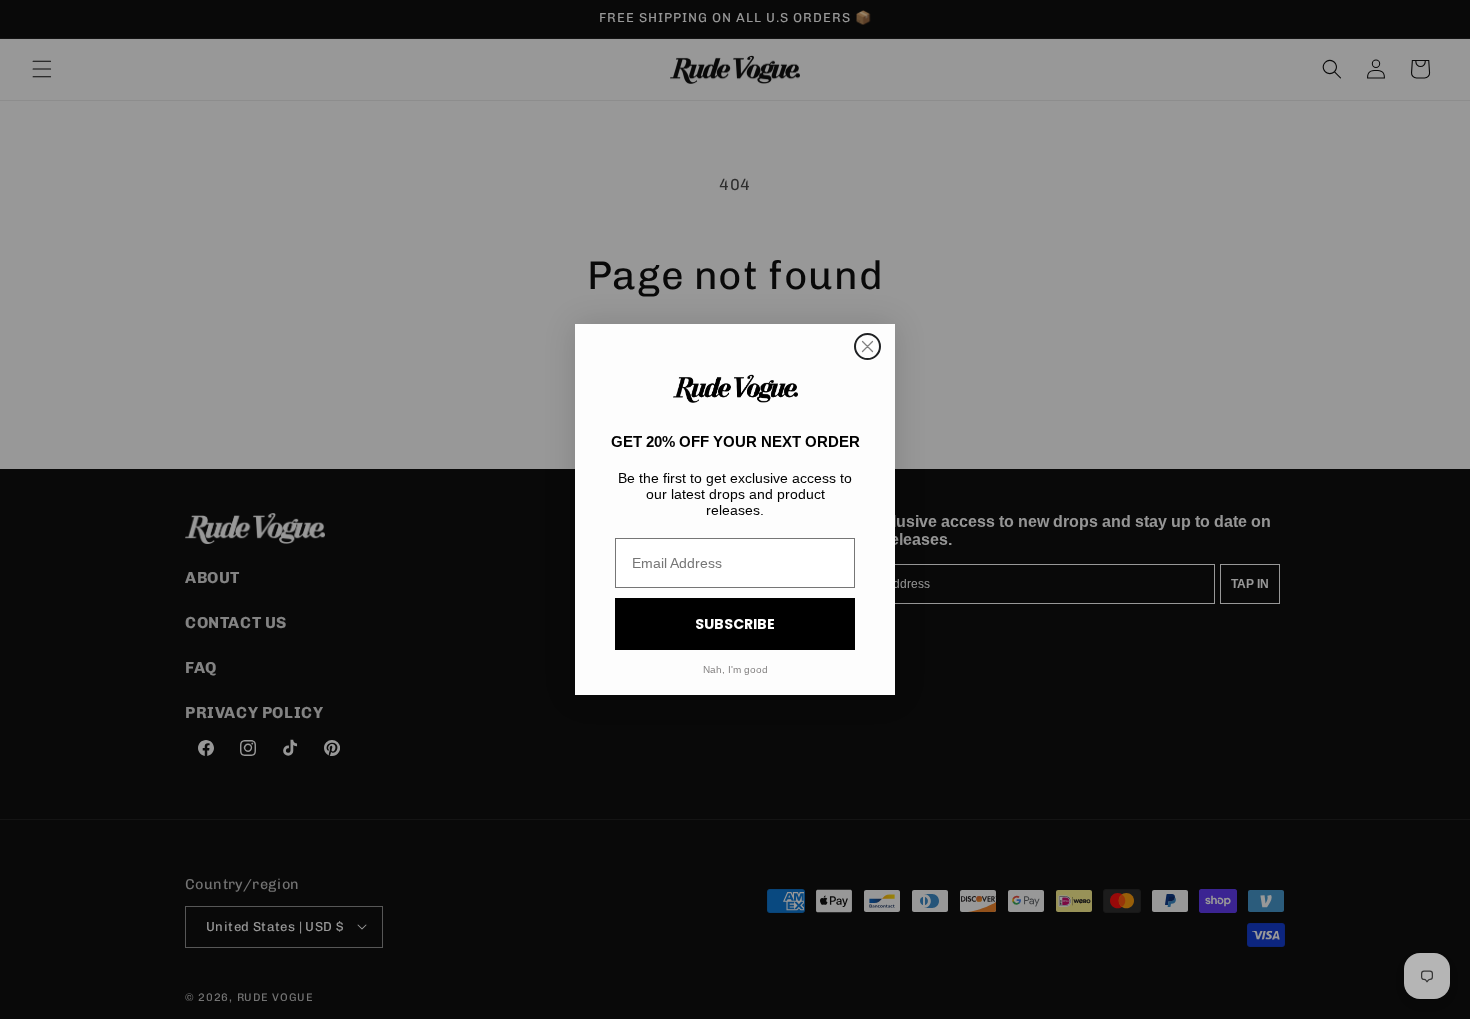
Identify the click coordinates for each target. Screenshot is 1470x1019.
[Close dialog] (867, 346)
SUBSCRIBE (735, 624)
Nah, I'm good (735, 670)
